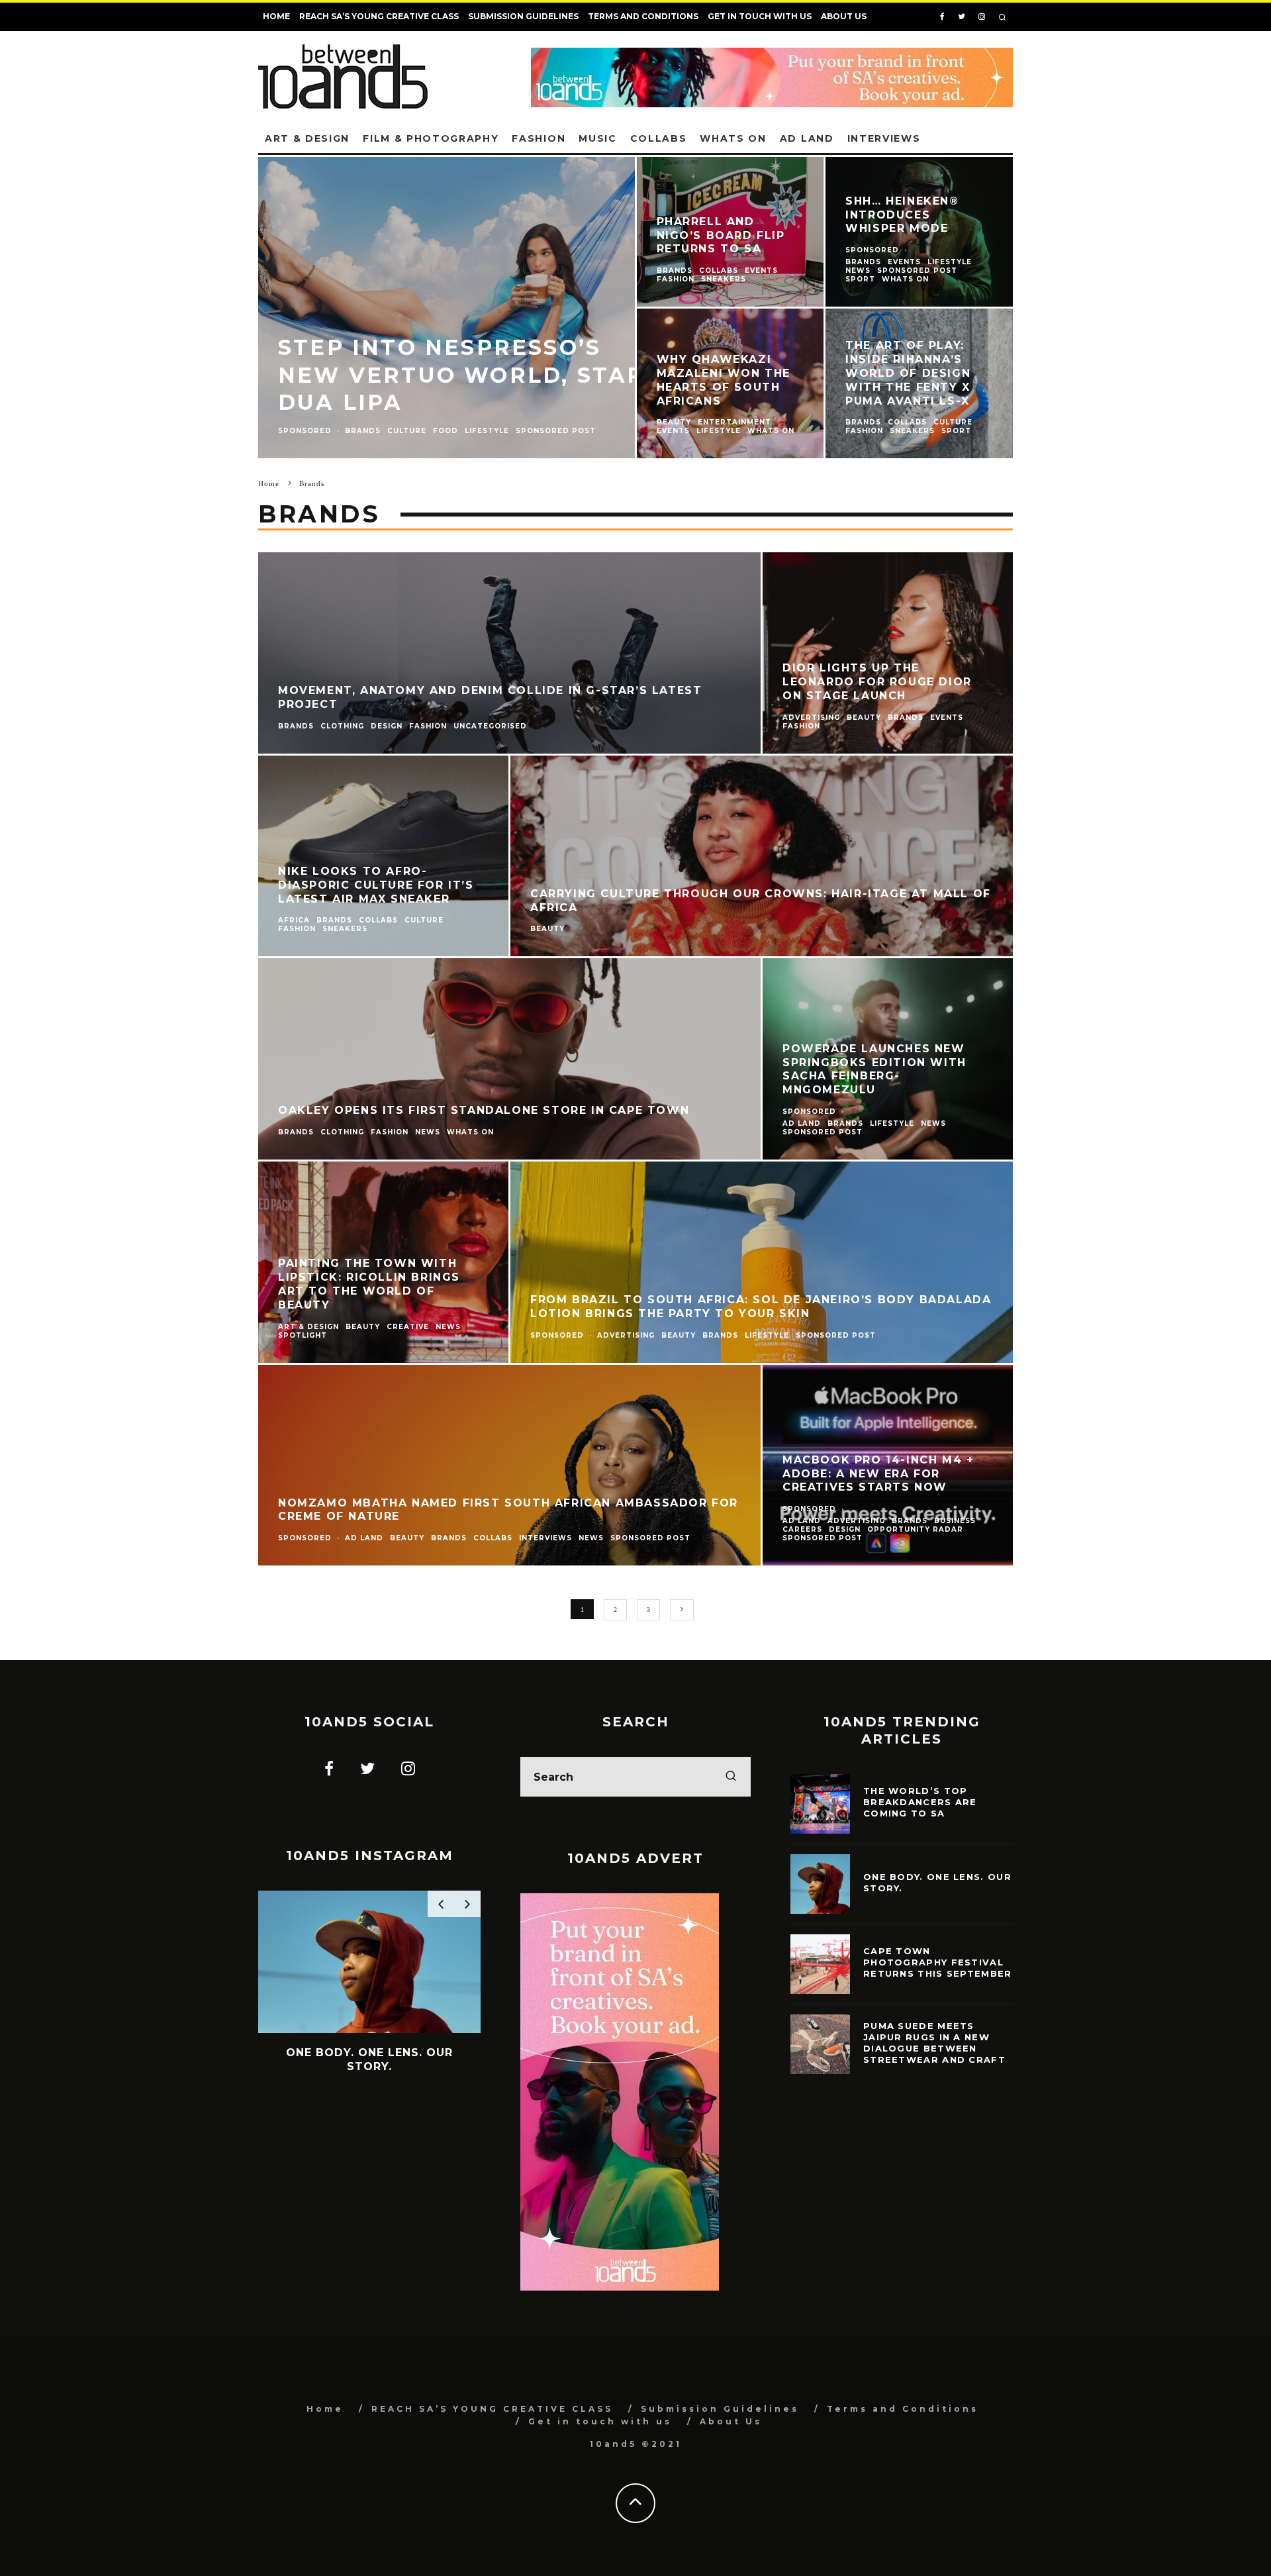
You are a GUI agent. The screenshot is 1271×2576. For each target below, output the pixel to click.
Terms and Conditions (643, 16)
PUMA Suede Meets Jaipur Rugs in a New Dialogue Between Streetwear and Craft (934, 2043)
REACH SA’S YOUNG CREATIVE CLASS (379, 16)
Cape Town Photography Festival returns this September (938, 1962)
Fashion (539, 138)
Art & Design (307, 138)
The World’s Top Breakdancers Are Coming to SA (920, 1802)
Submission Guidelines (523, 16)
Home (276, 16)
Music (597, 138)
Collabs (659, 138)
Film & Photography (431, 138)
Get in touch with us (760, 16)
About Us (844, 16)
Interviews (884, 138)
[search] (731, 1777)
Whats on (733, 138)
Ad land (807, 138)
